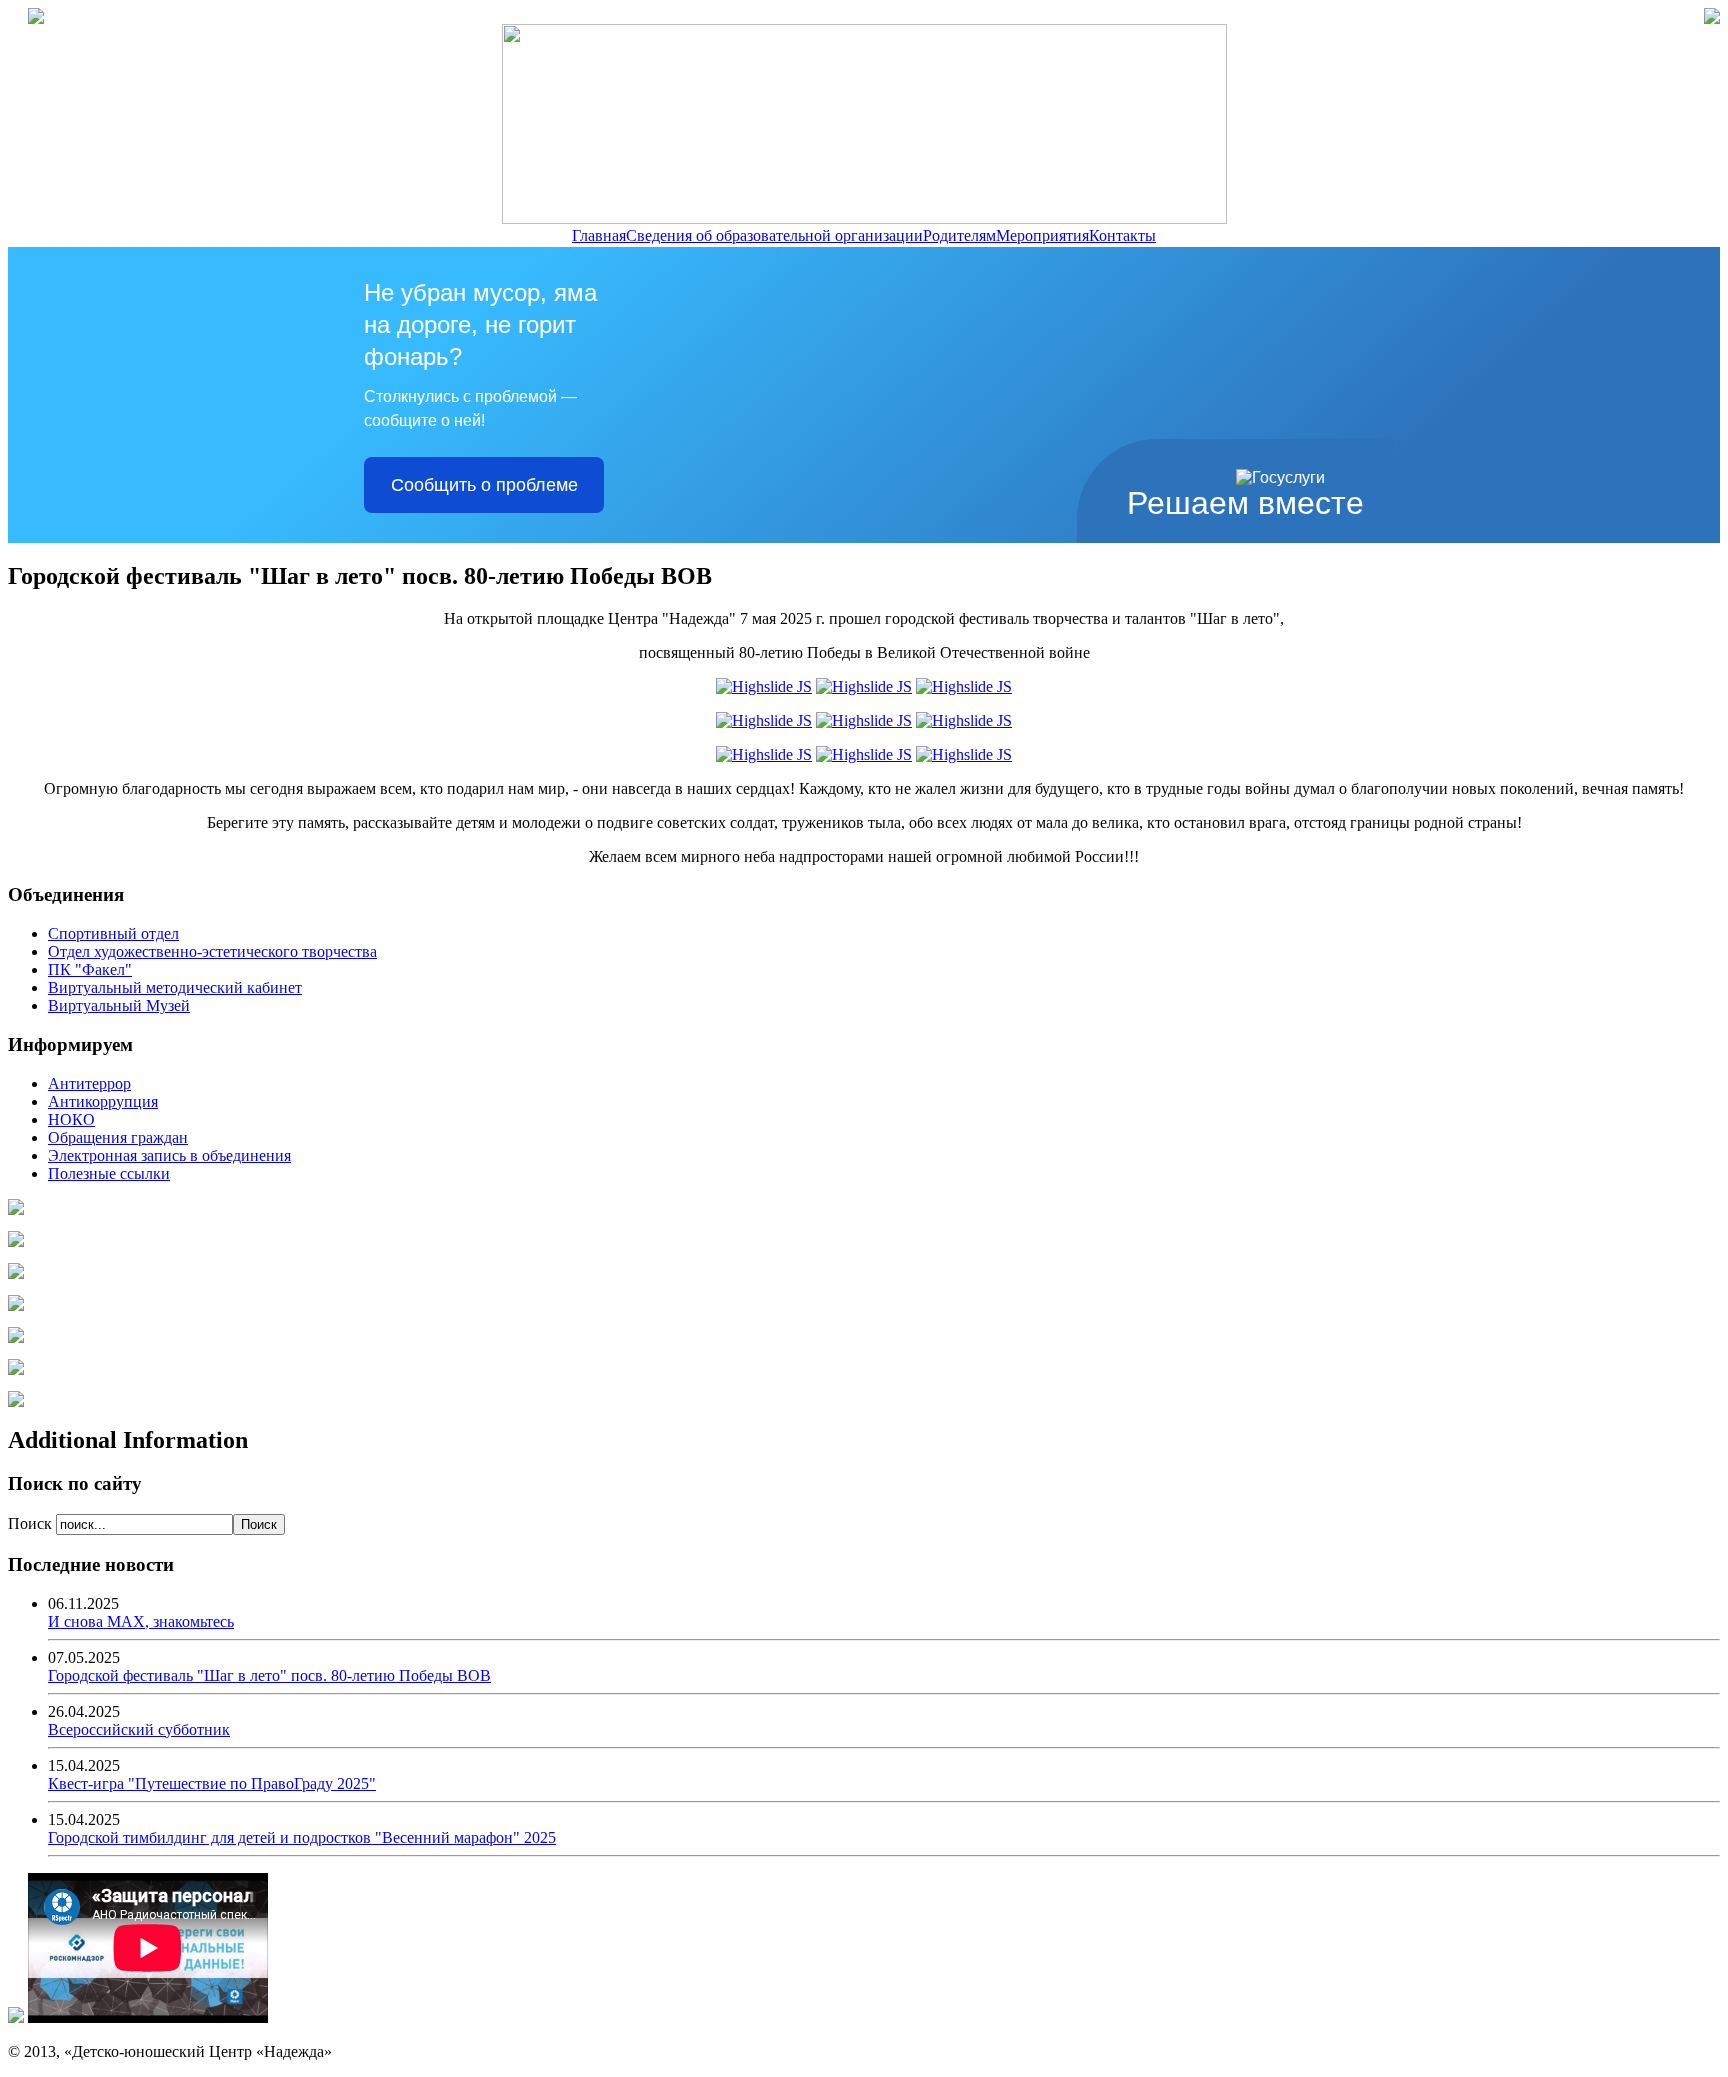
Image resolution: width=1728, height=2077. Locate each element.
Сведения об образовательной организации (774, 235)
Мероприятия (1042, 235)
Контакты (1122, 235)
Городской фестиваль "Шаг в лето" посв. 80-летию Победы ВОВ (269, 1675)
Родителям (959, 235)
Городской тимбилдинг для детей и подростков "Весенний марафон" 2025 (302, 1837)
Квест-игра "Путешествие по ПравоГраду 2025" (212, 1783)
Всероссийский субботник (139, 1729)
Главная (599, 235)
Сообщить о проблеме (484, 485)
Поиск (32, 1523)
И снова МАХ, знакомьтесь (141, 1621)
